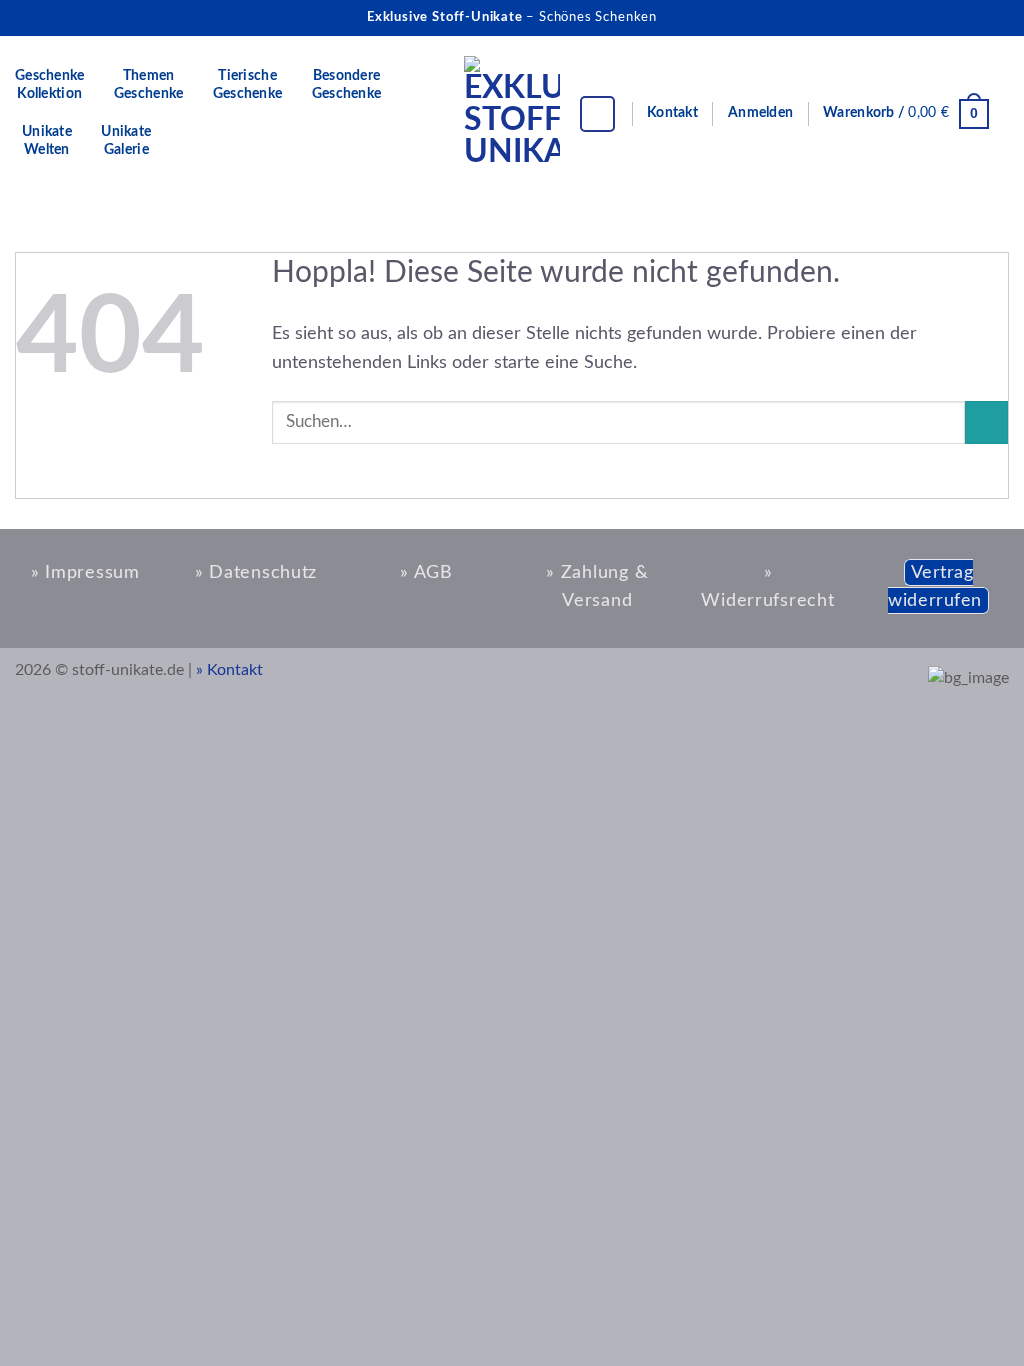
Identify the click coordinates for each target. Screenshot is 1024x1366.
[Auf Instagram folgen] (957, 17)
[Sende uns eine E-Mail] (991, 17)
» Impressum (85, 572)
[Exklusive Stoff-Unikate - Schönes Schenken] (512, 114)
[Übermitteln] (986, 423)
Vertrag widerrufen (934, 587)
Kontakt (672, 113)
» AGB (426, 572)
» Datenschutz (256, 572)
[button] (760, 114)
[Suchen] (598, 114)
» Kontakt (229, 670)
